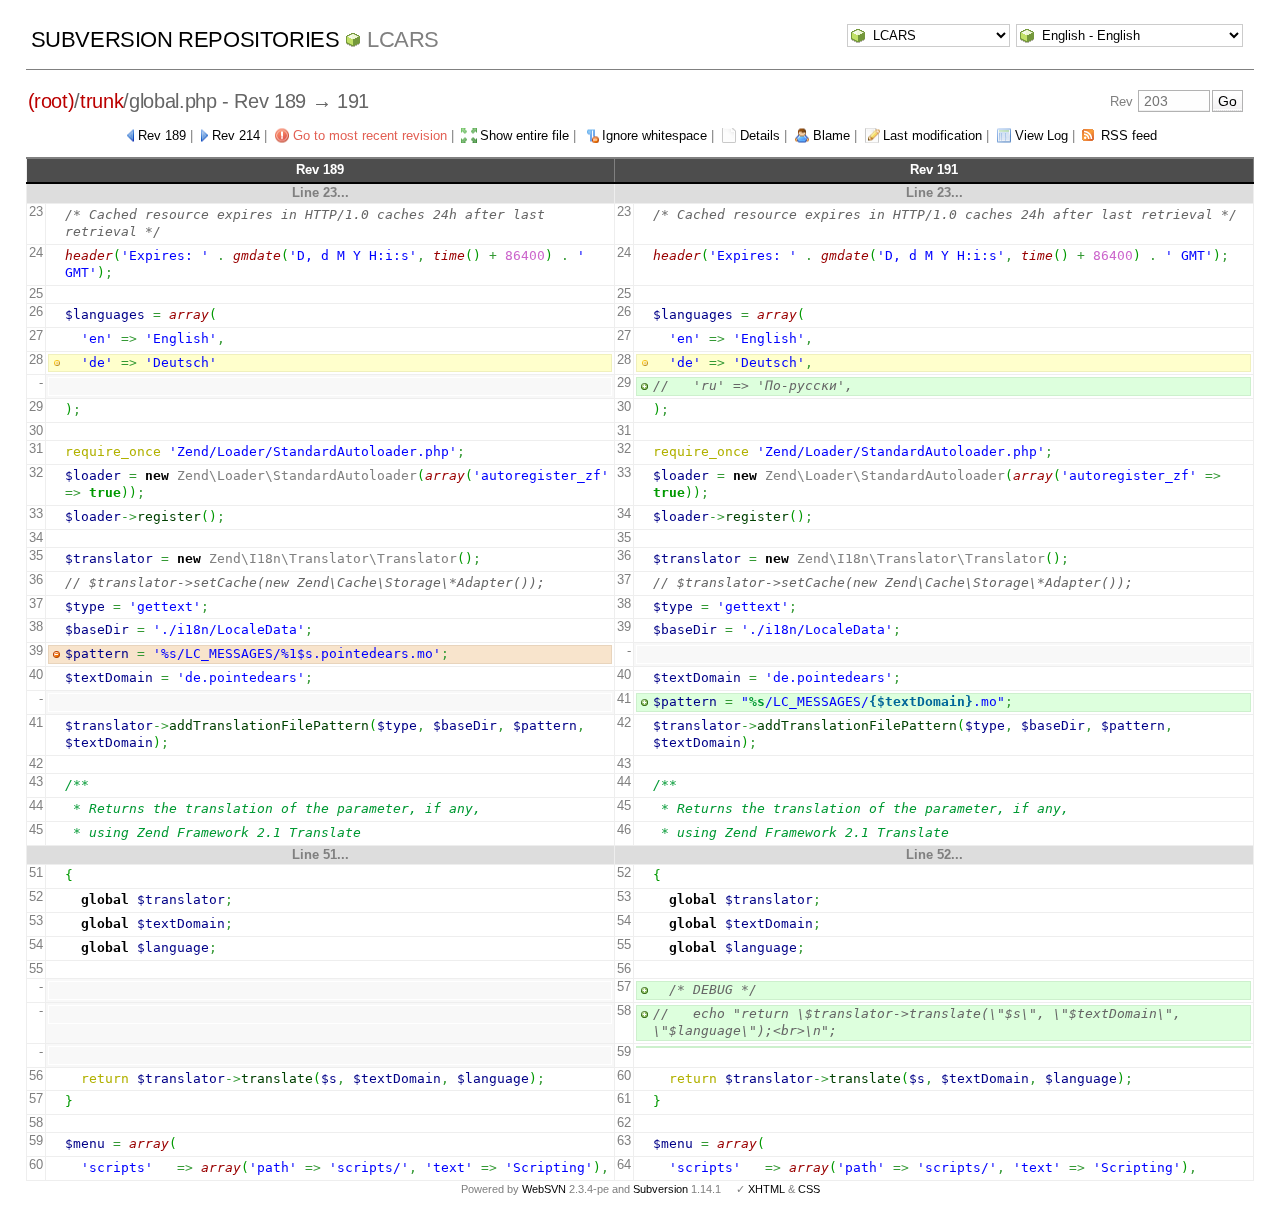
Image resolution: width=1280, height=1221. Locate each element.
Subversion (660, 1189)
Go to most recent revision (370, 135)
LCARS (403, 39)
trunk (101, 101)
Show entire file (524, 135)
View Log (1041, 135)
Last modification (932, 135)
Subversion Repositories (185, 39)
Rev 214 (236, 135)
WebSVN (544, 1189)
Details (760, 135)
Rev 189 (162, 135)
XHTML (766, 1189)
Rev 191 (934, 169)
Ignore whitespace (654, 135)
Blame (831, 135)
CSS (809, 1189)
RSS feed (1129, 135)
